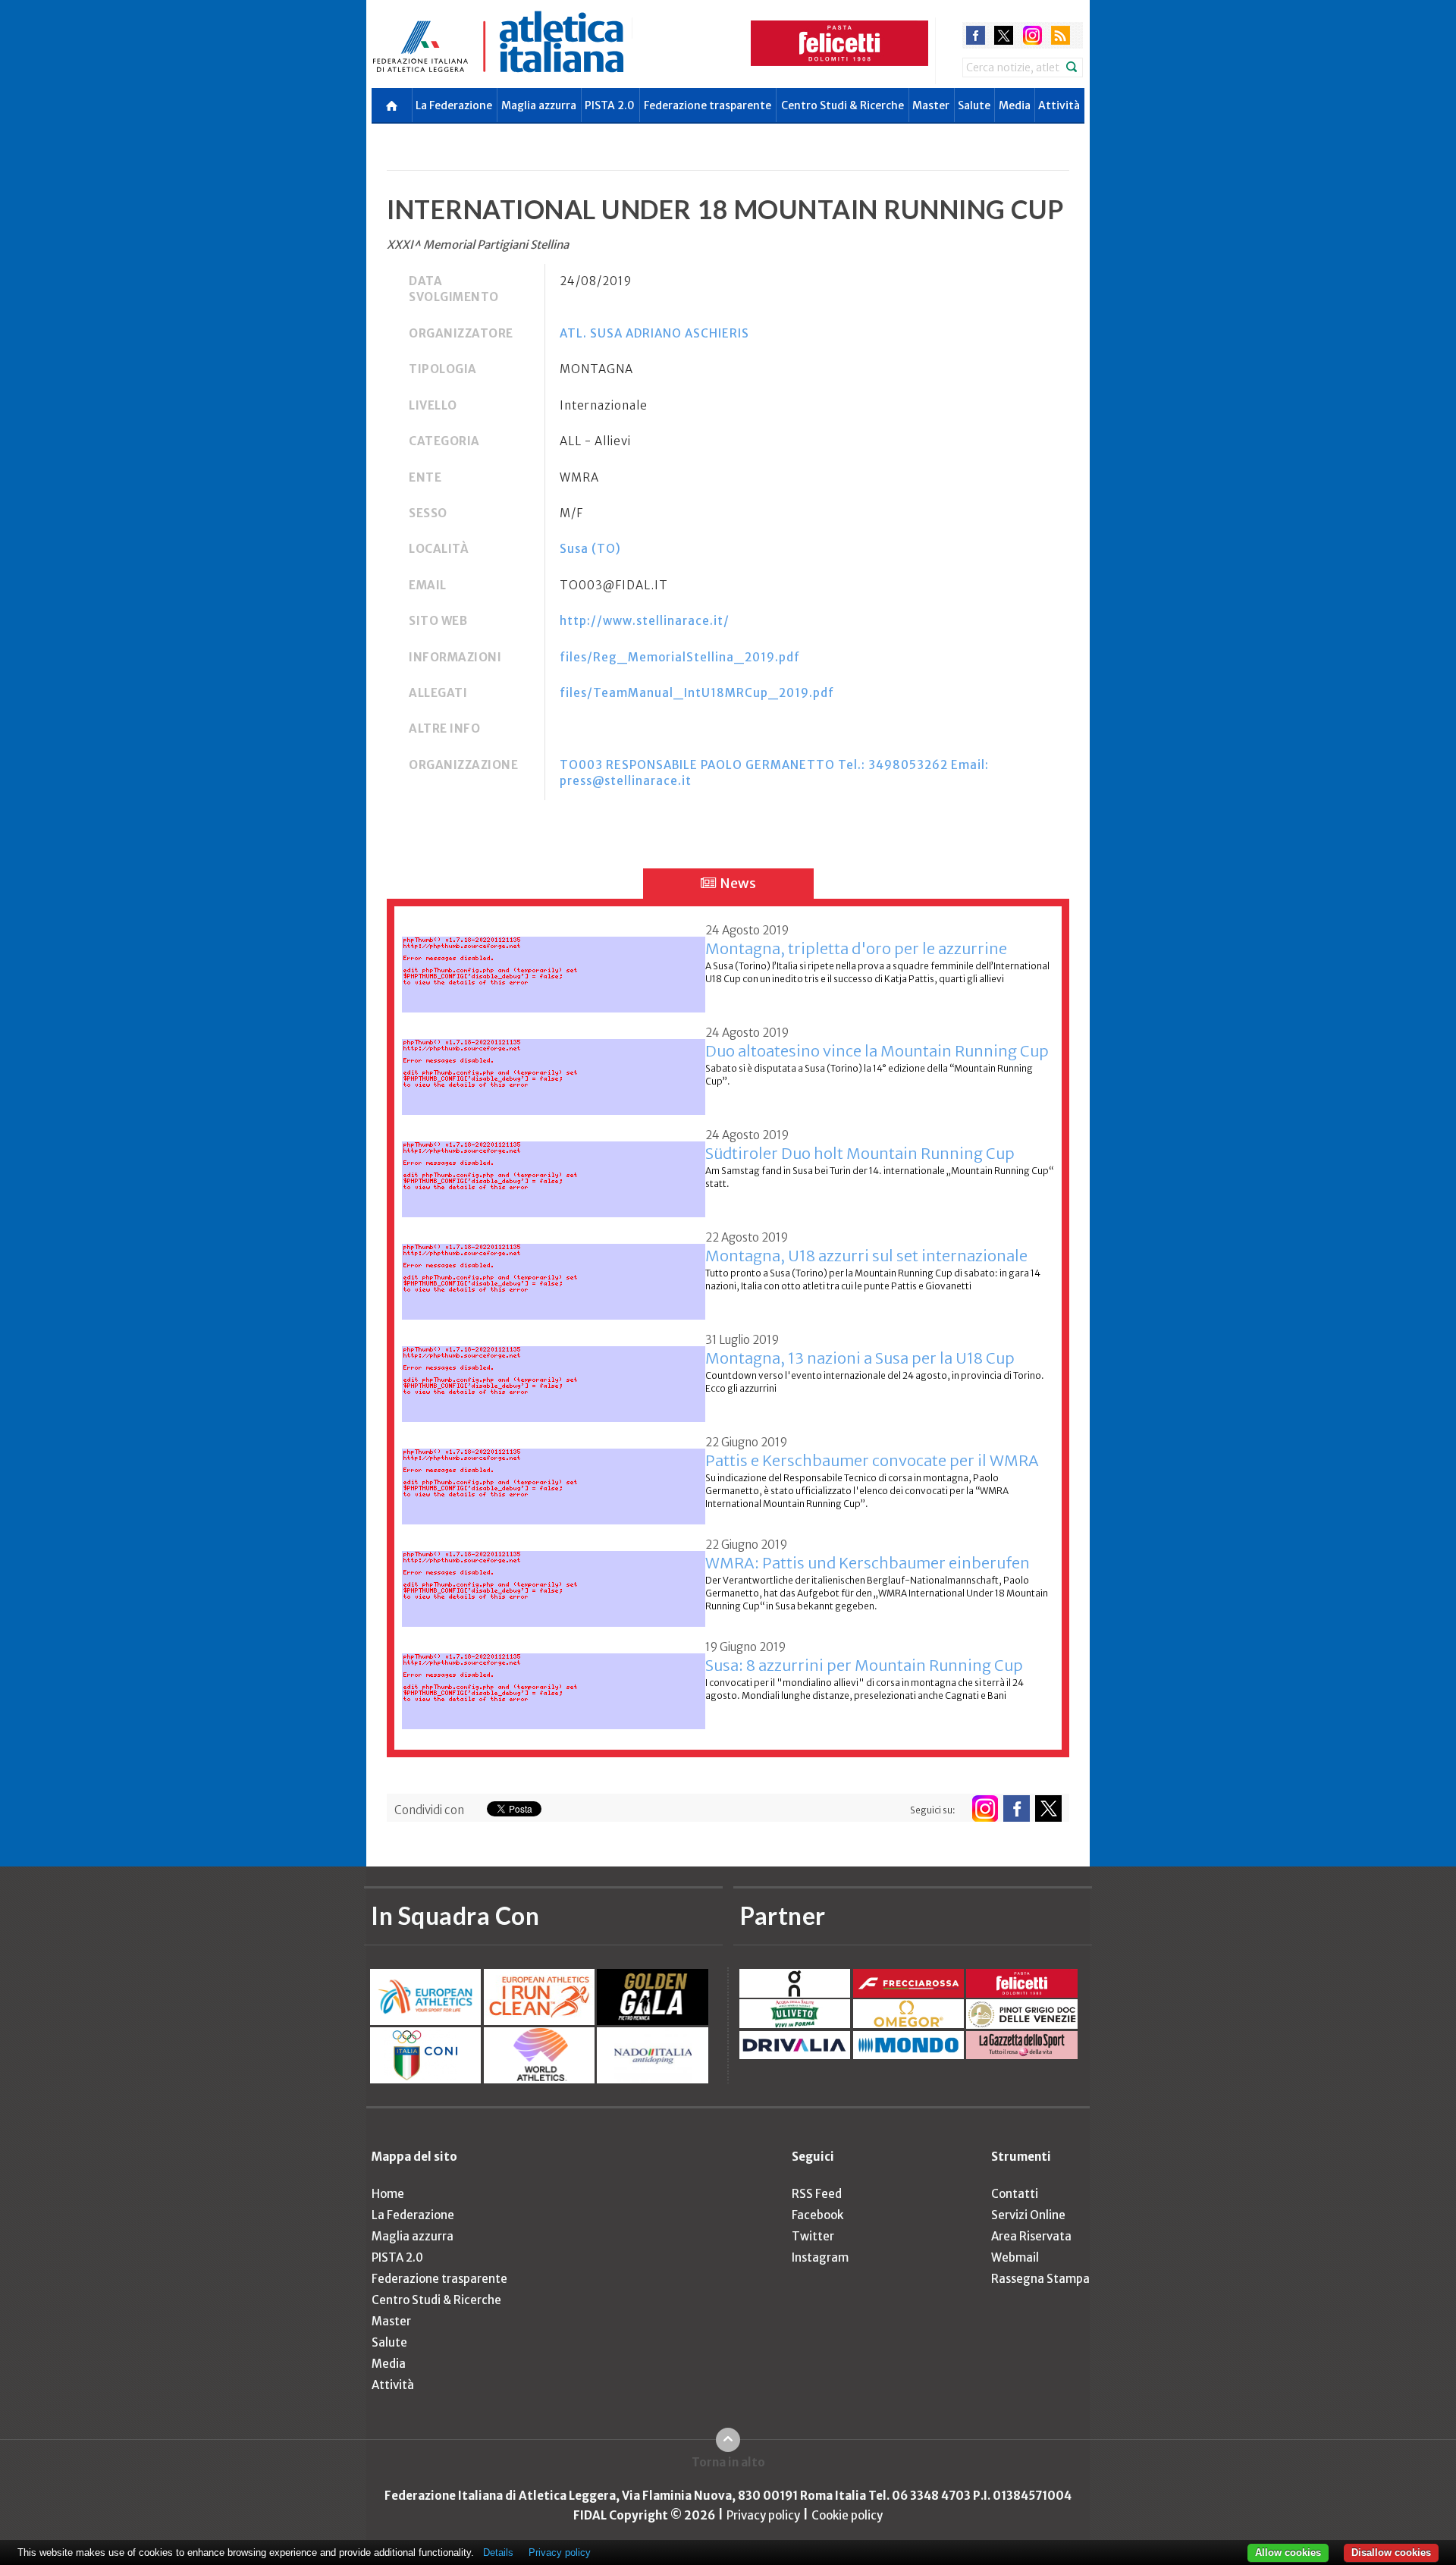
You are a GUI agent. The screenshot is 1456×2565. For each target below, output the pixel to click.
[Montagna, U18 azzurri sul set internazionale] (554, 1273)
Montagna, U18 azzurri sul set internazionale (866, 1256)
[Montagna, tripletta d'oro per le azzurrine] (554, 966)
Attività (1059, 105)
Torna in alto (728, 2462)
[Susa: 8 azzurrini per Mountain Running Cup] (554, 1683)
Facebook (817, 2215)
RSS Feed (817, 2194)
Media (1015, 105)
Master (931, 105)
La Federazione (454, 105)
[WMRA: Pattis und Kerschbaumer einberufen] (554, 1580)
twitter (1004, 35)
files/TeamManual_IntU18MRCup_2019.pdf (697, 693)
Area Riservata (1031, 2236)
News (737, 883)
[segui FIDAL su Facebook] (1017, 1808)
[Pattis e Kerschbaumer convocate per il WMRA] (554, 1478)
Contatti (1015, 2194)
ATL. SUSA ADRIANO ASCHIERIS (654, 333)
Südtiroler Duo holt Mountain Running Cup (860, 1153)
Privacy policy (763, 2515)
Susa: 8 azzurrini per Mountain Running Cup (864, 1665)
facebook (976, 35)
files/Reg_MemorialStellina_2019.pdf (680, 657)
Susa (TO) (590, 549)
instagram (1032, 35)
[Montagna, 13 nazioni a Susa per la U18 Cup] (554, 1375)
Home (388, 2194)
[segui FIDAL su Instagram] (985, 1808)
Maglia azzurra (539, 105)
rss (1061, 35)
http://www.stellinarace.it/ (645, 621)
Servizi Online (1028, 2215)
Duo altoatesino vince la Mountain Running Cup (877, 1051)
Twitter (813, 2236)
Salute (974, 105)
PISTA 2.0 (610, 105)
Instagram (820, 2257)
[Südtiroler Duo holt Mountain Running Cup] (554, 1171)
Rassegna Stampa (1040, 2279)
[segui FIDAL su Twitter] (1048, 1808)
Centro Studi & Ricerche (843, 105)
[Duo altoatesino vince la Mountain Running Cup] (554, 1068)
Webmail (1015, 2257)
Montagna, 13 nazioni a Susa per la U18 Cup (860, 1358)
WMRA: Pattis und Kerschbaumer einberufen (868, 1563)
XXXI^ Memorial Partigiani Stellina (478, 245)
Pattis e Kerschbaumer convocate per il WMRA (872, 1460)
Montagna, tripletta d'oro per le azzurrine (856, 948)
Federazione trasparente (708, 105)
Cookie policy (847, 2515)
